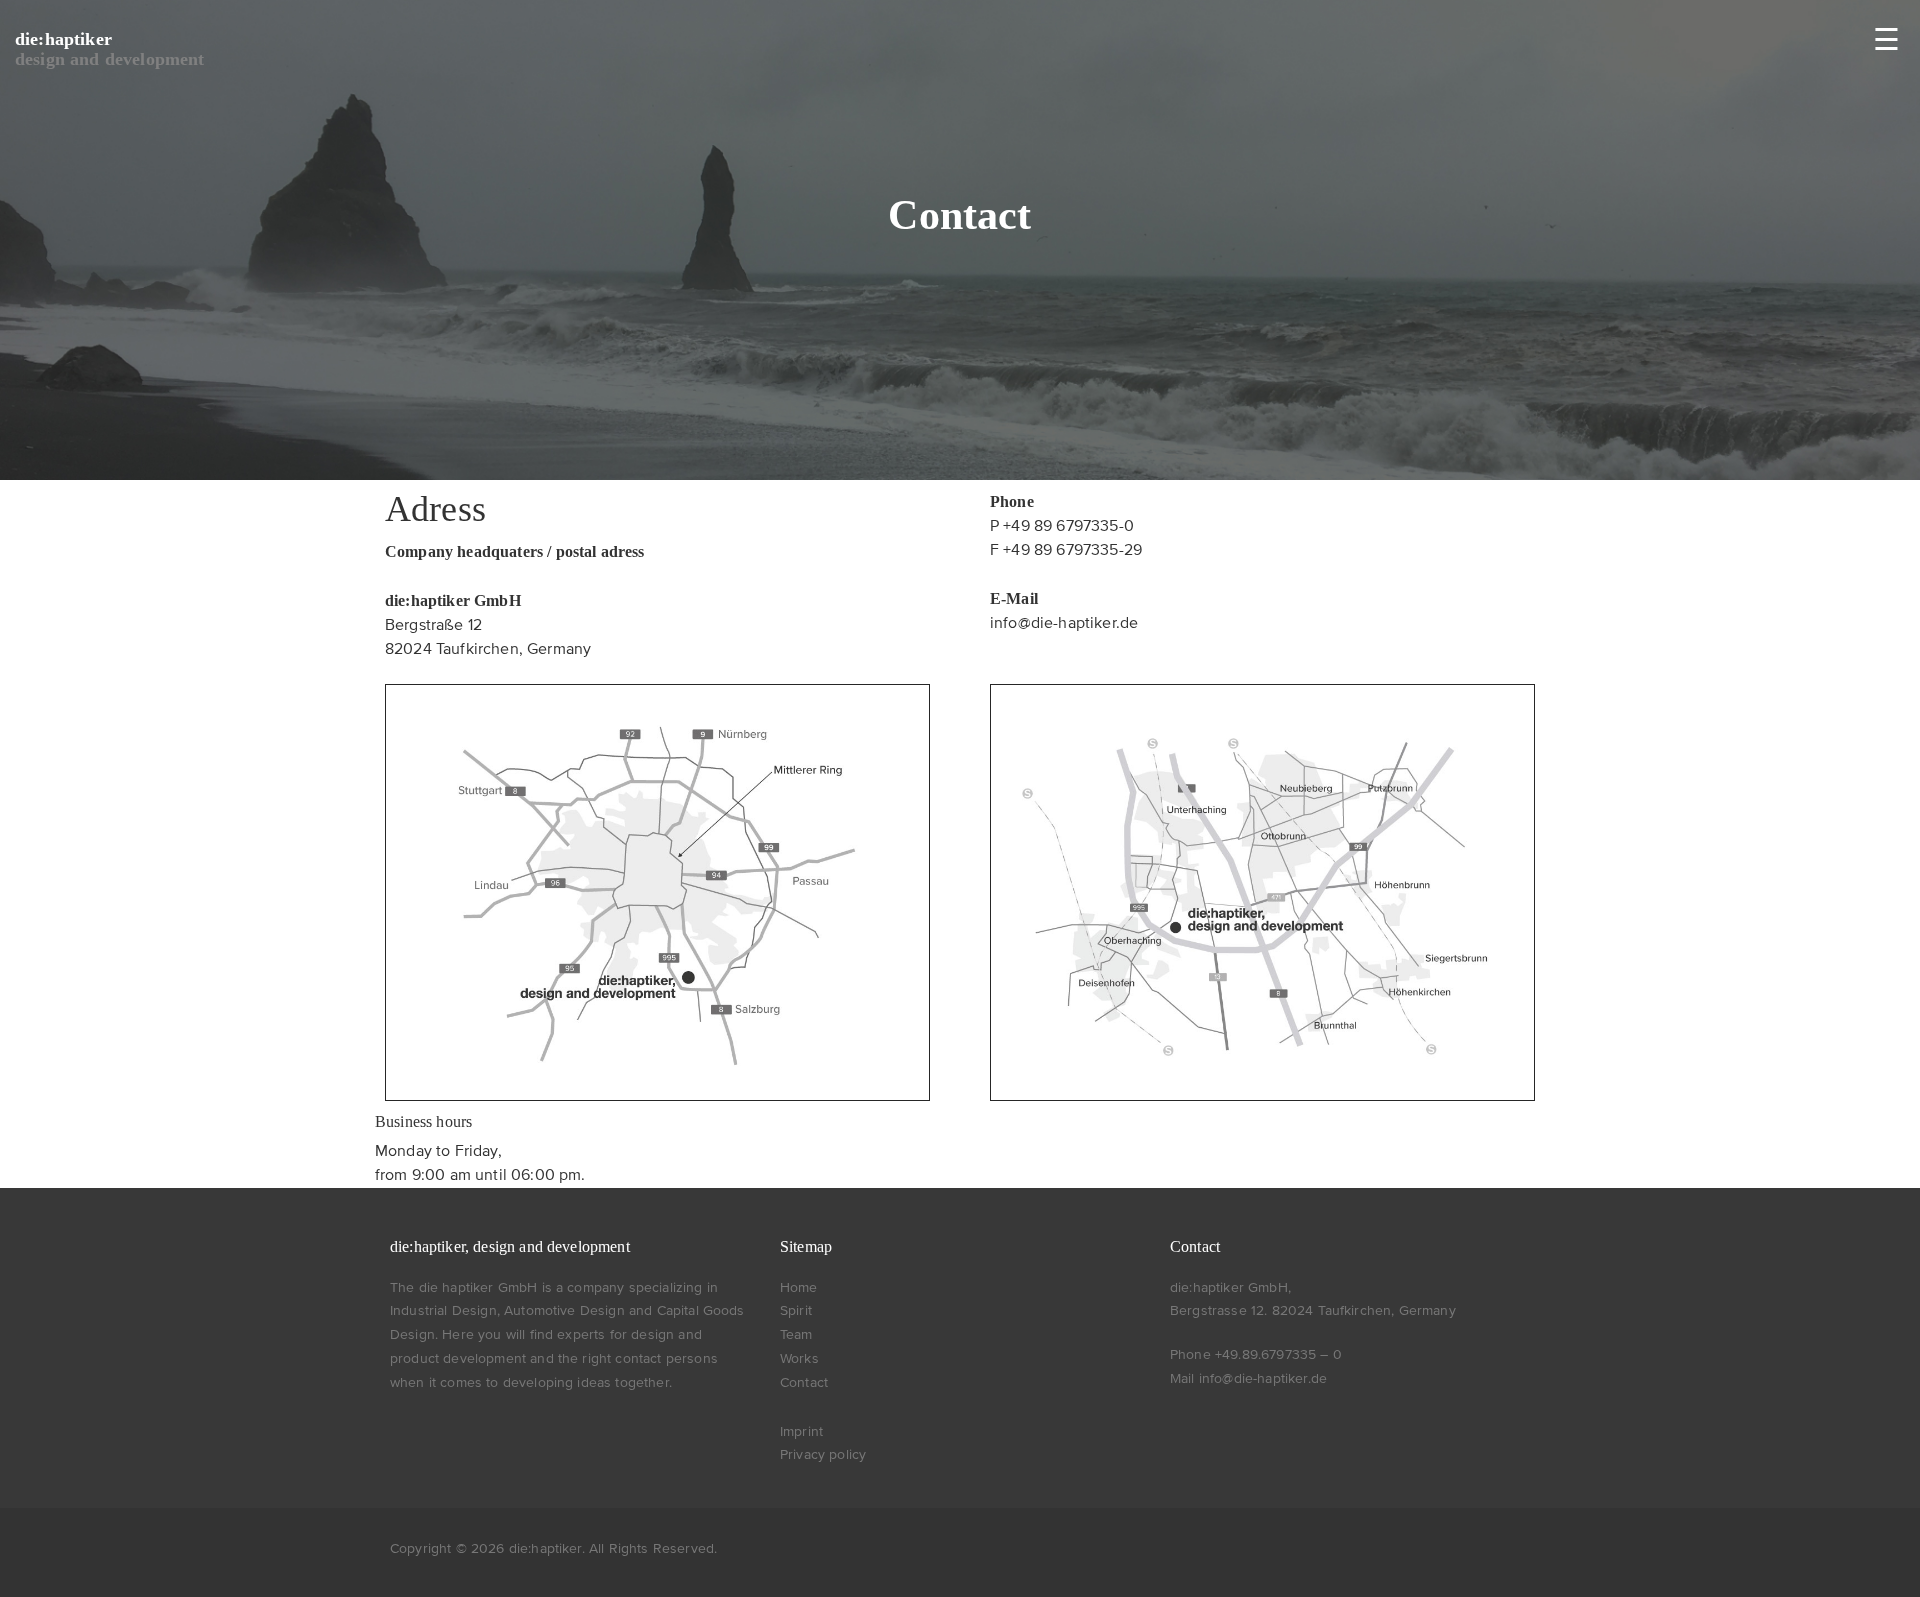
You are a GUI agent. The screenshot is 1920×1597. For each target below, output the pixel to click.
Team (796, 1335)
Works (799, 1359)
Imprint (801, 1432)
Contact (804, 1383)
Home (799, 1288)
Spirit (796, 1311)
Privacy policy (823, 1455)
